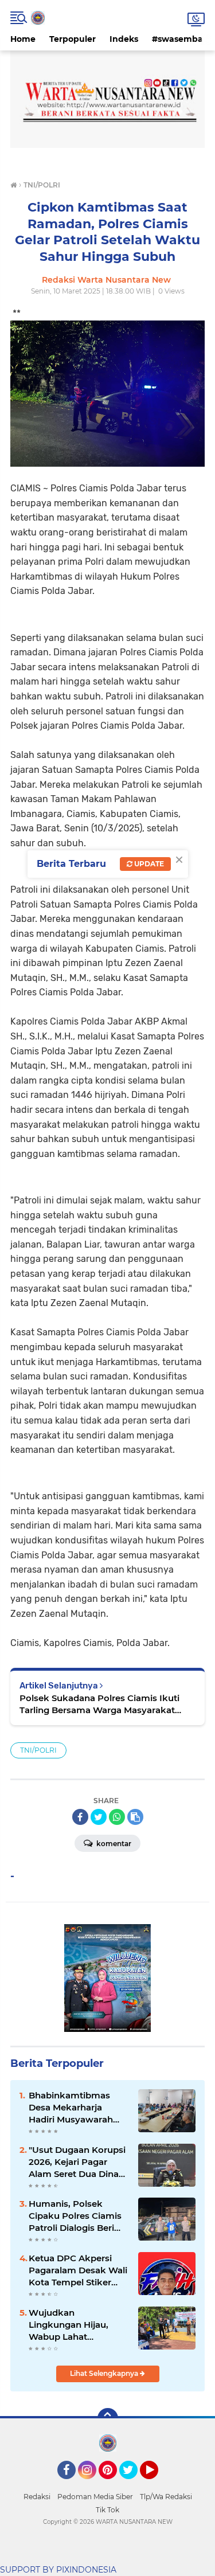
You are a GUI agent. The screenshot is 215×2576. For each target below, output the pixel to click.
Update (148, 864)
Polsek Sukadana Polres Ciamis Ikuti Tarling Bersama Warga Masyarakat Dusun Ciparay (99, 1704)
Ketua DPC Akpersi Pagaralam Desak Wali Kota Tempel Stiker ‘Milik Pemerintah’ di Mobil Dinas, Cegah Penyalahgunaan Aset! (78, 2270)
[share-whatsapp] (117, 1817)
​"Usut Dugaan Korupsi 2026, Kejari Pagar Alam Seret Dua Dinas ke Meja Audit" (77, 2162)
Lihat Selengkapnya (105, 2373)
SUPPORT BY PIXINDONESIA (58, 2570)
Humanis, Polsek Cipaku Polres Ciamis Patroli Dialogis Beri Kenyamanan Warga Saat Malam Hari (75, 2216)
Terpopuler (73, 39)
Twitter (134, 2484)
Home (23, 39)
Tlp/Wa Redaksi (166, 2497)
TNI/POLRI (38, 1750)
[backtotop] (108, 2418)
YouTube (157, 2484)
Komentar (113, 1844)
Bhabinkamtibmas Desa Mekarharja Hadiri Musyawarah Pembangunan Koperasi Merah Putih (76, 2108)
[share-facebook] (80, 1817)
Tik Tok (107, 2510)
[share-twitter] (99, 1817)
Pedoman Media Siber (95, 2497)
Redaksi (37, 2497)
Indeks (124, 39)
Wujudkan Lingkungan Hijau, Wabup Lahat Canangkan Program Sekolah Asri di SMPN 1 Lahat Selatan (78, 2325)
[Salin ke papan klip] (135, 1817)
